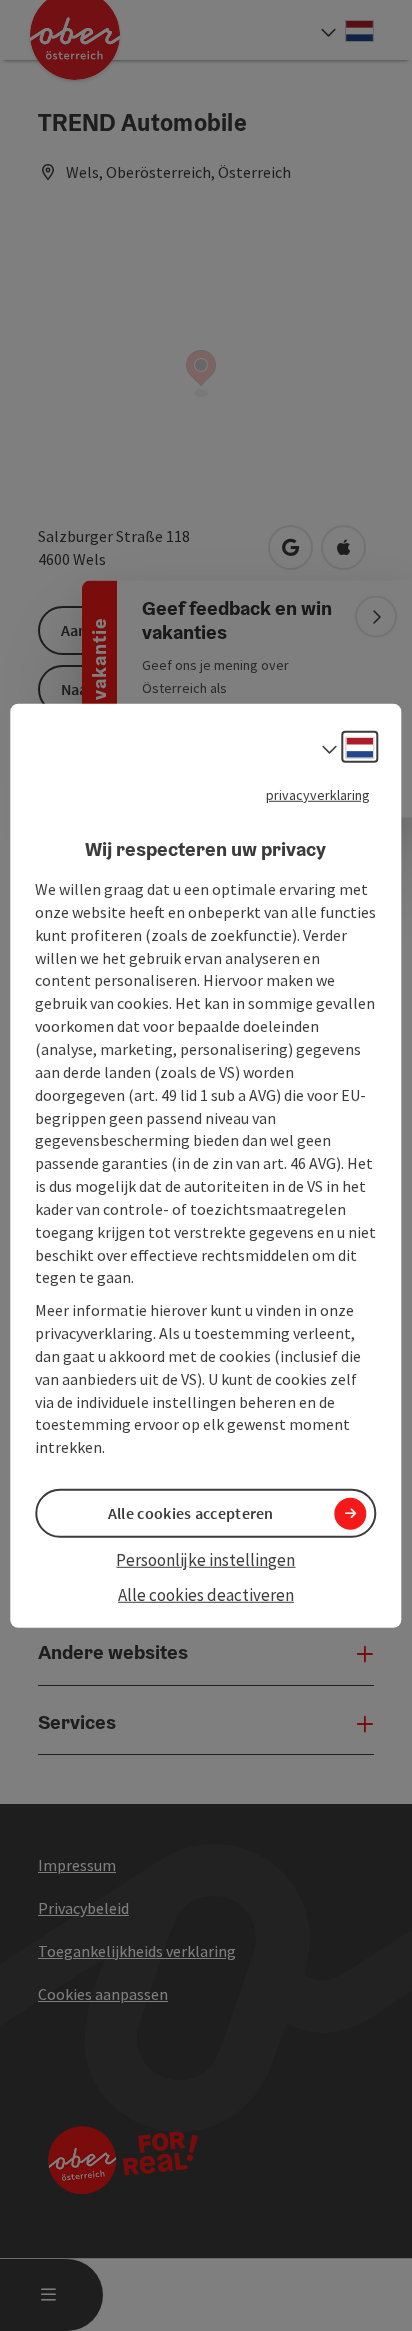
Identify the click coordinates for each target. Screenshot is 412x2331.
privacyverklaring (318, 794)
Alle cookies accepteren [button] (191, 1513)
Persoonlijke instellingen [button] (205, 1560)
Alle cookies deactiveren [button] (206, 1594)
